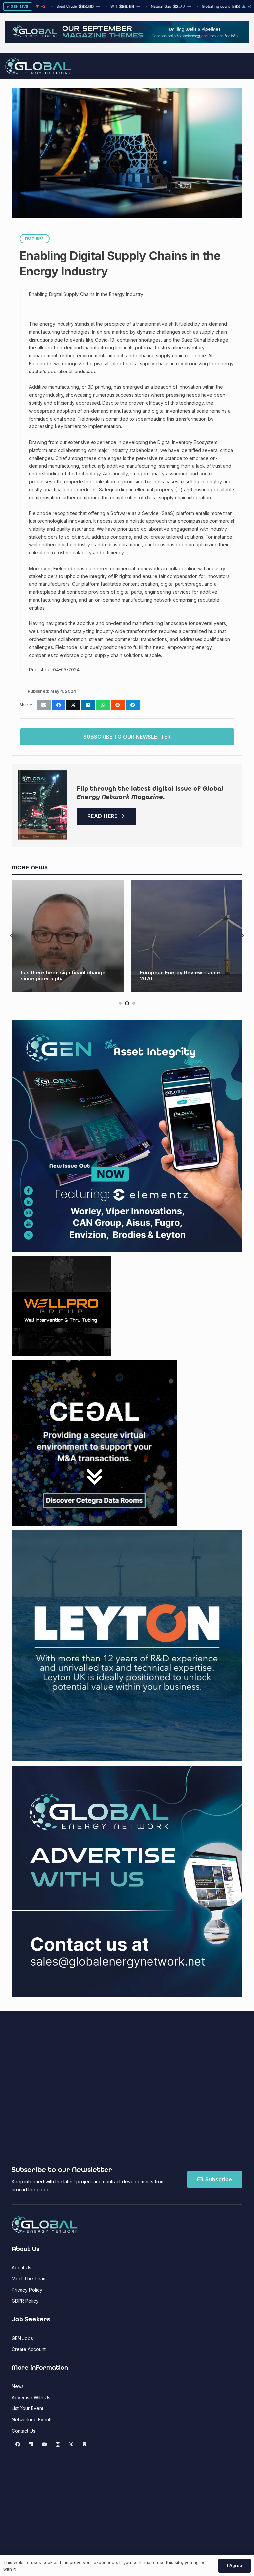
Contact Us (23, 2431)
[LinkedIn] (31, 2444)
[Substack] (85, 2444)
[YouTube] (44, 2444)
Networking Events (32, 2420)
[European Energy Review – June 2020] (68, 936)
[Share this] (59, 705)
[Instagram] (58, 2444)
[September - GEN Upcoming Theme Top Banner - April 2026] (127, 41)
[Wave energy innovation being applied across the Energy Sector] (187, 936)
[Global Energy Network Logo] (38, 66)
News (18, 2386)
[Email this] (44, 705)
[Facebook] (17, 2444)
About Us (21, 2268)
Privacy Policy (27, 2290)
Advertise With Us (31, 2397)
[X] (71, 2444)
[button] (245, 66)
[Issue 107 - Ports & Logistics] (43, 805)
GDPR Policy (25, 2301)
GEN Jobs (22, 2338)
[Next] (243, 936)
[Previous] (12, 936)
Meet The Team (29, 2279)
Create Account (29, 2349)
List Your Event (27, 2408)
